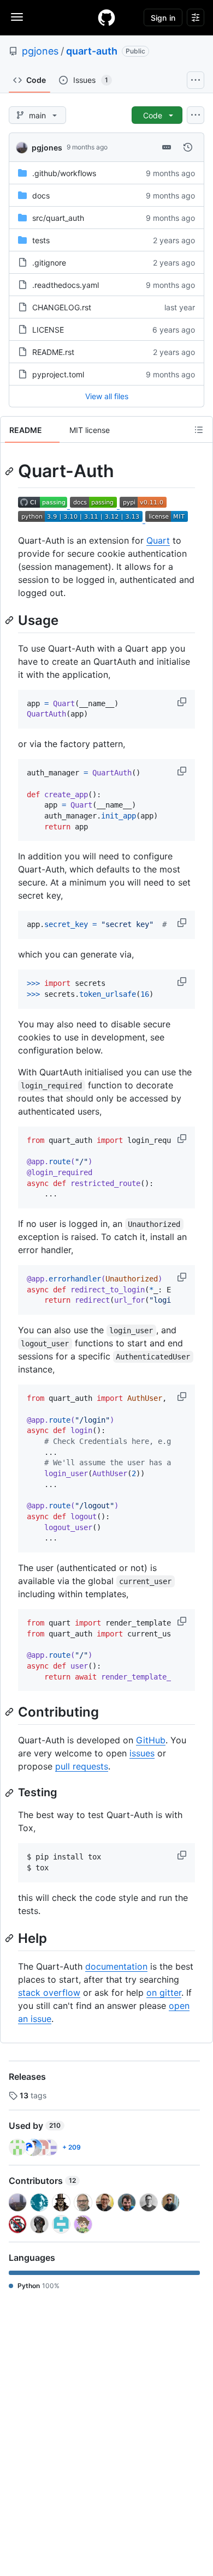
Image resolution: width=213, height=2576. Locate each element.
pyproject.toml (58, 374)
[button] (183, 702)
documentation (116, 1966)
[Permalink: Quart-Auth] (10, 471)
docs (41, 195)
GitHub (151, 1740)
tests (41, 240)
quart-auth (92, 51)
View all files (107, 396)
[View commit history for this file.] (188, 147)
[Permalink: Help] (10, 1938)
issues (142, 1753)
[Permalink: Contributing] (10, 1712)
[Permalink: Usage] (10, 620)
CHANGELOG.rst (62, 307)
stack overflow (49, 1993)
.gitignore (49, 263)
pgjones (40, 51)
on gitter (164, 1993)
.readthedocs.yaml (66, 285)
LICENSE (48, 330)
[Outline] (199, 430)
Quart (158, 540)
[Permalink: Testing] (10, 1793)
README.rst (53, 352)
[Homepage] (106, 17)
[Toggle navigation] (17, 17)
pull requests (82, 1766)
